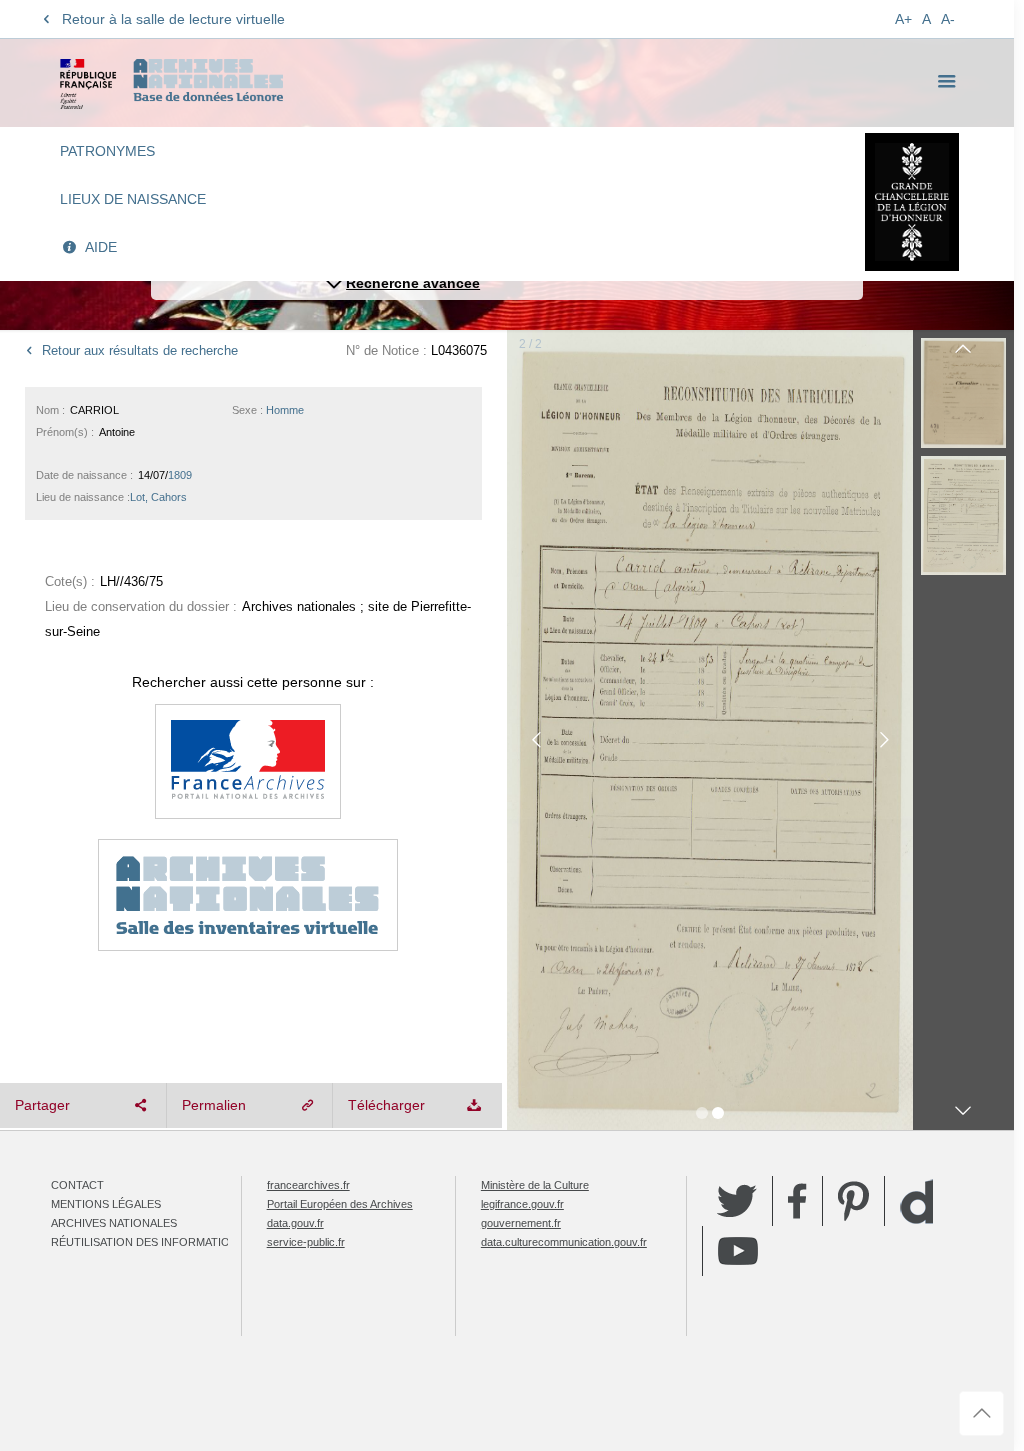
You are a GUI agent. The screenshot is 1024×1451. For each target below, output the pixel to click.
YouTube (738, 1251)
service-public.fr (306, 1242)
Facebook (797, 1201)
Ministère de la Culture (535, 1185)
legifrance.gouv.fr (522, 1204)
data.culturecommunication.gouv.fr (564, 1242)
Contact (77, 1185)
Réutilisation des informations (148, 1242)
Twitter (737, 1201)
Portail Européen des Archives (340, 1204)
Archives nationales (114, 1223)
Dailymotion (916, 1201)
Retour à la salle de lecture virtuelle (173, 19)
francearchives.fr (308, 1185)
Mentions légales (106, 1204)
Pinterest (853, 1201)
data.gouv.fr (295, 1223)
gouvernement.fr (521, 1223)
